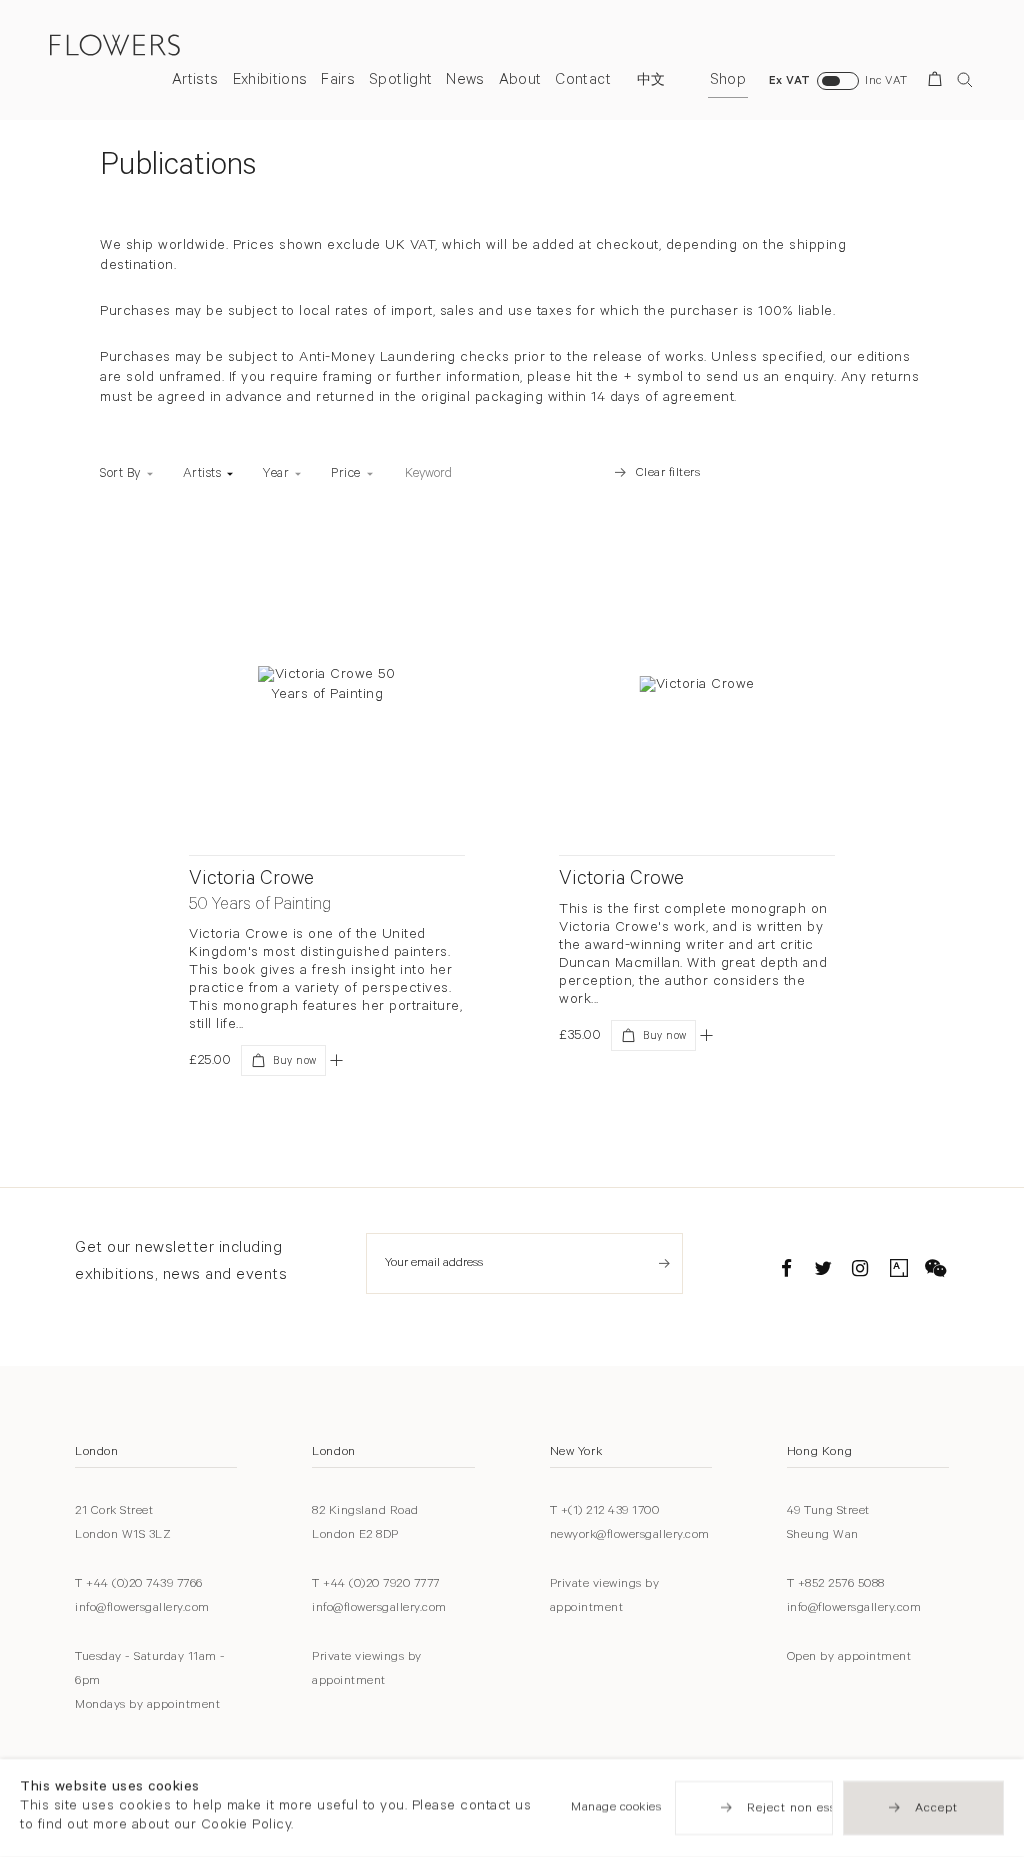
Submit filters (570, 474)
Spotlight (400, 81)
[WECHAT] (936, 1272)
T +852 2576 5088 (836, 1585)
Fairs (338, 81)
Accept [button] (936, 1809)
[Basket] (938, 82)
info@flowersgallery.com (142, 1609)
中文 (651, 82)
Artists (195, 81)
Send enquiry (664, 1263)
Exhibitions (270, 81)
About (520, 81)
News (465, 81)
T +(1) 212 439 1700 (605, 1512)
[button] (336, 1060)
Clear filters (668, 474)
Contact (582, 81)
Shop (728, 81)
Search (965, 79)
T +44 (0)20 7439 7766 (139, 1585)
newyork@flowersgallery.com (630, 1536)
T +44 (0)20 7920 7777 (376, 1585)
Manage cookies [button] (616, 1808)
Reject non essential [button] (809, 1809)
